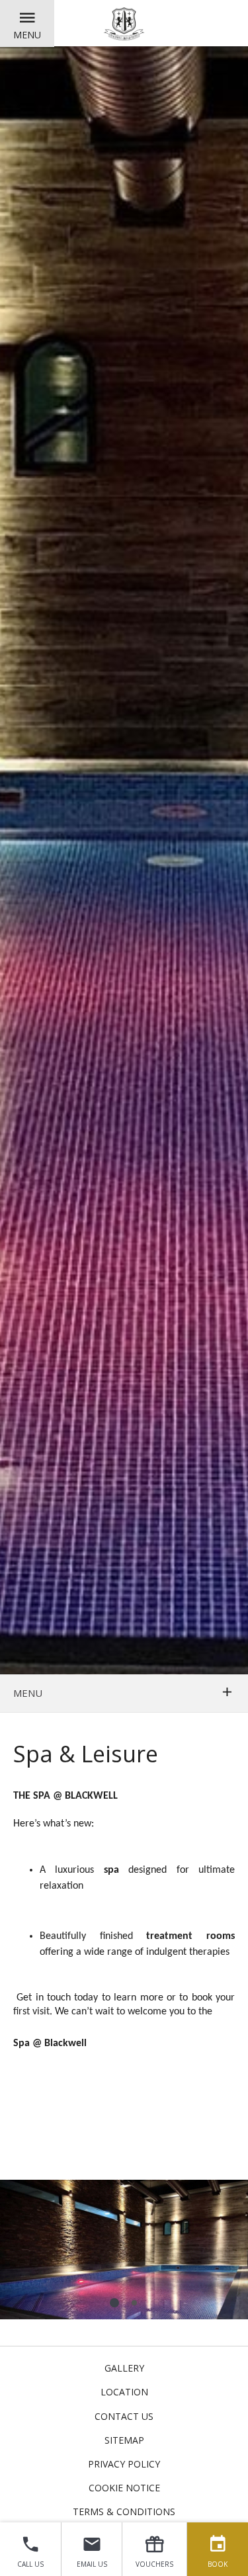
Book (218, 2564)
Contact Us (124, 2416)
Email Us (92, 2564)
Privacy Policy (124, 2464)
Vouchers (154, 2564)
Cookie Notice (124, 2488)
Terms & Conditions (124, 2512)
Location (124, 2392)
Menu (27, 35)
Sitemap (124, 2440)
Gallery (124, 2368)
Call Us (30, 2564)
